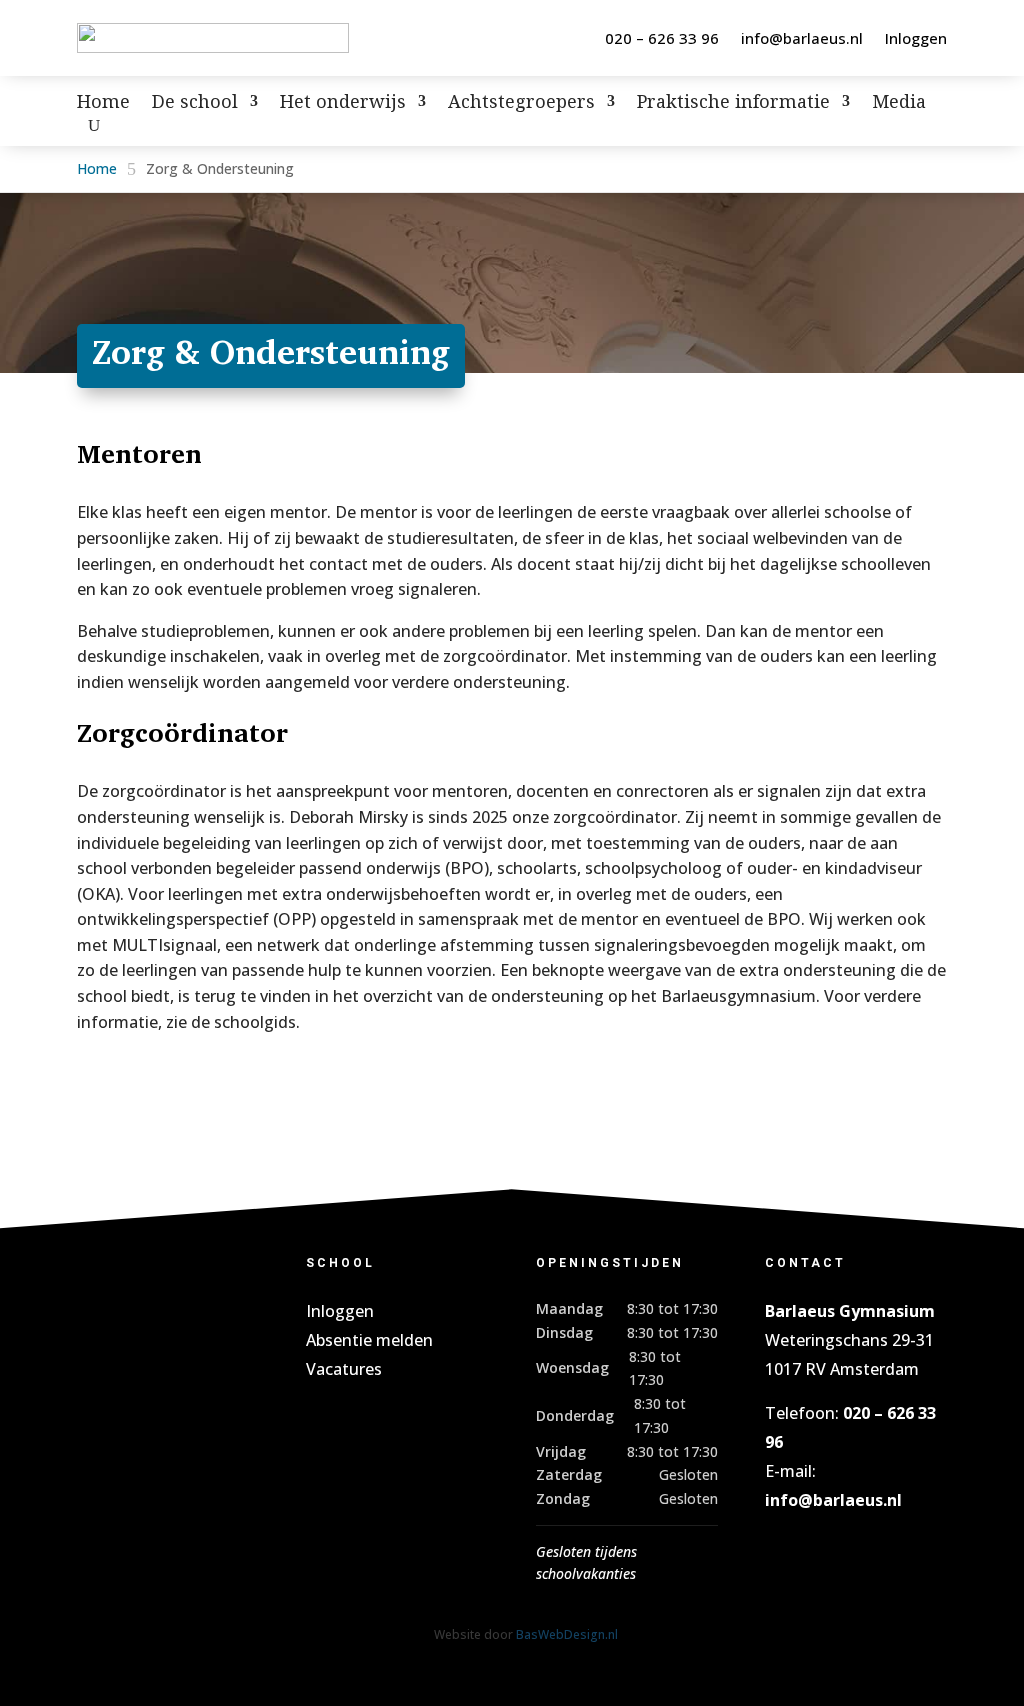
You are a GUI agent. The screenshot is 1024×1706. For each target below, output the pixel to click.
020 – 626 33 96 (662, 38)
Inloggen (916, 38)
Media (899, 103)
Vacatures (344, 1369)
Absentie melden (369, 1340)
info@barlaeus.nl (802, 38)
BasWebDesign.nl (567, 1634)
